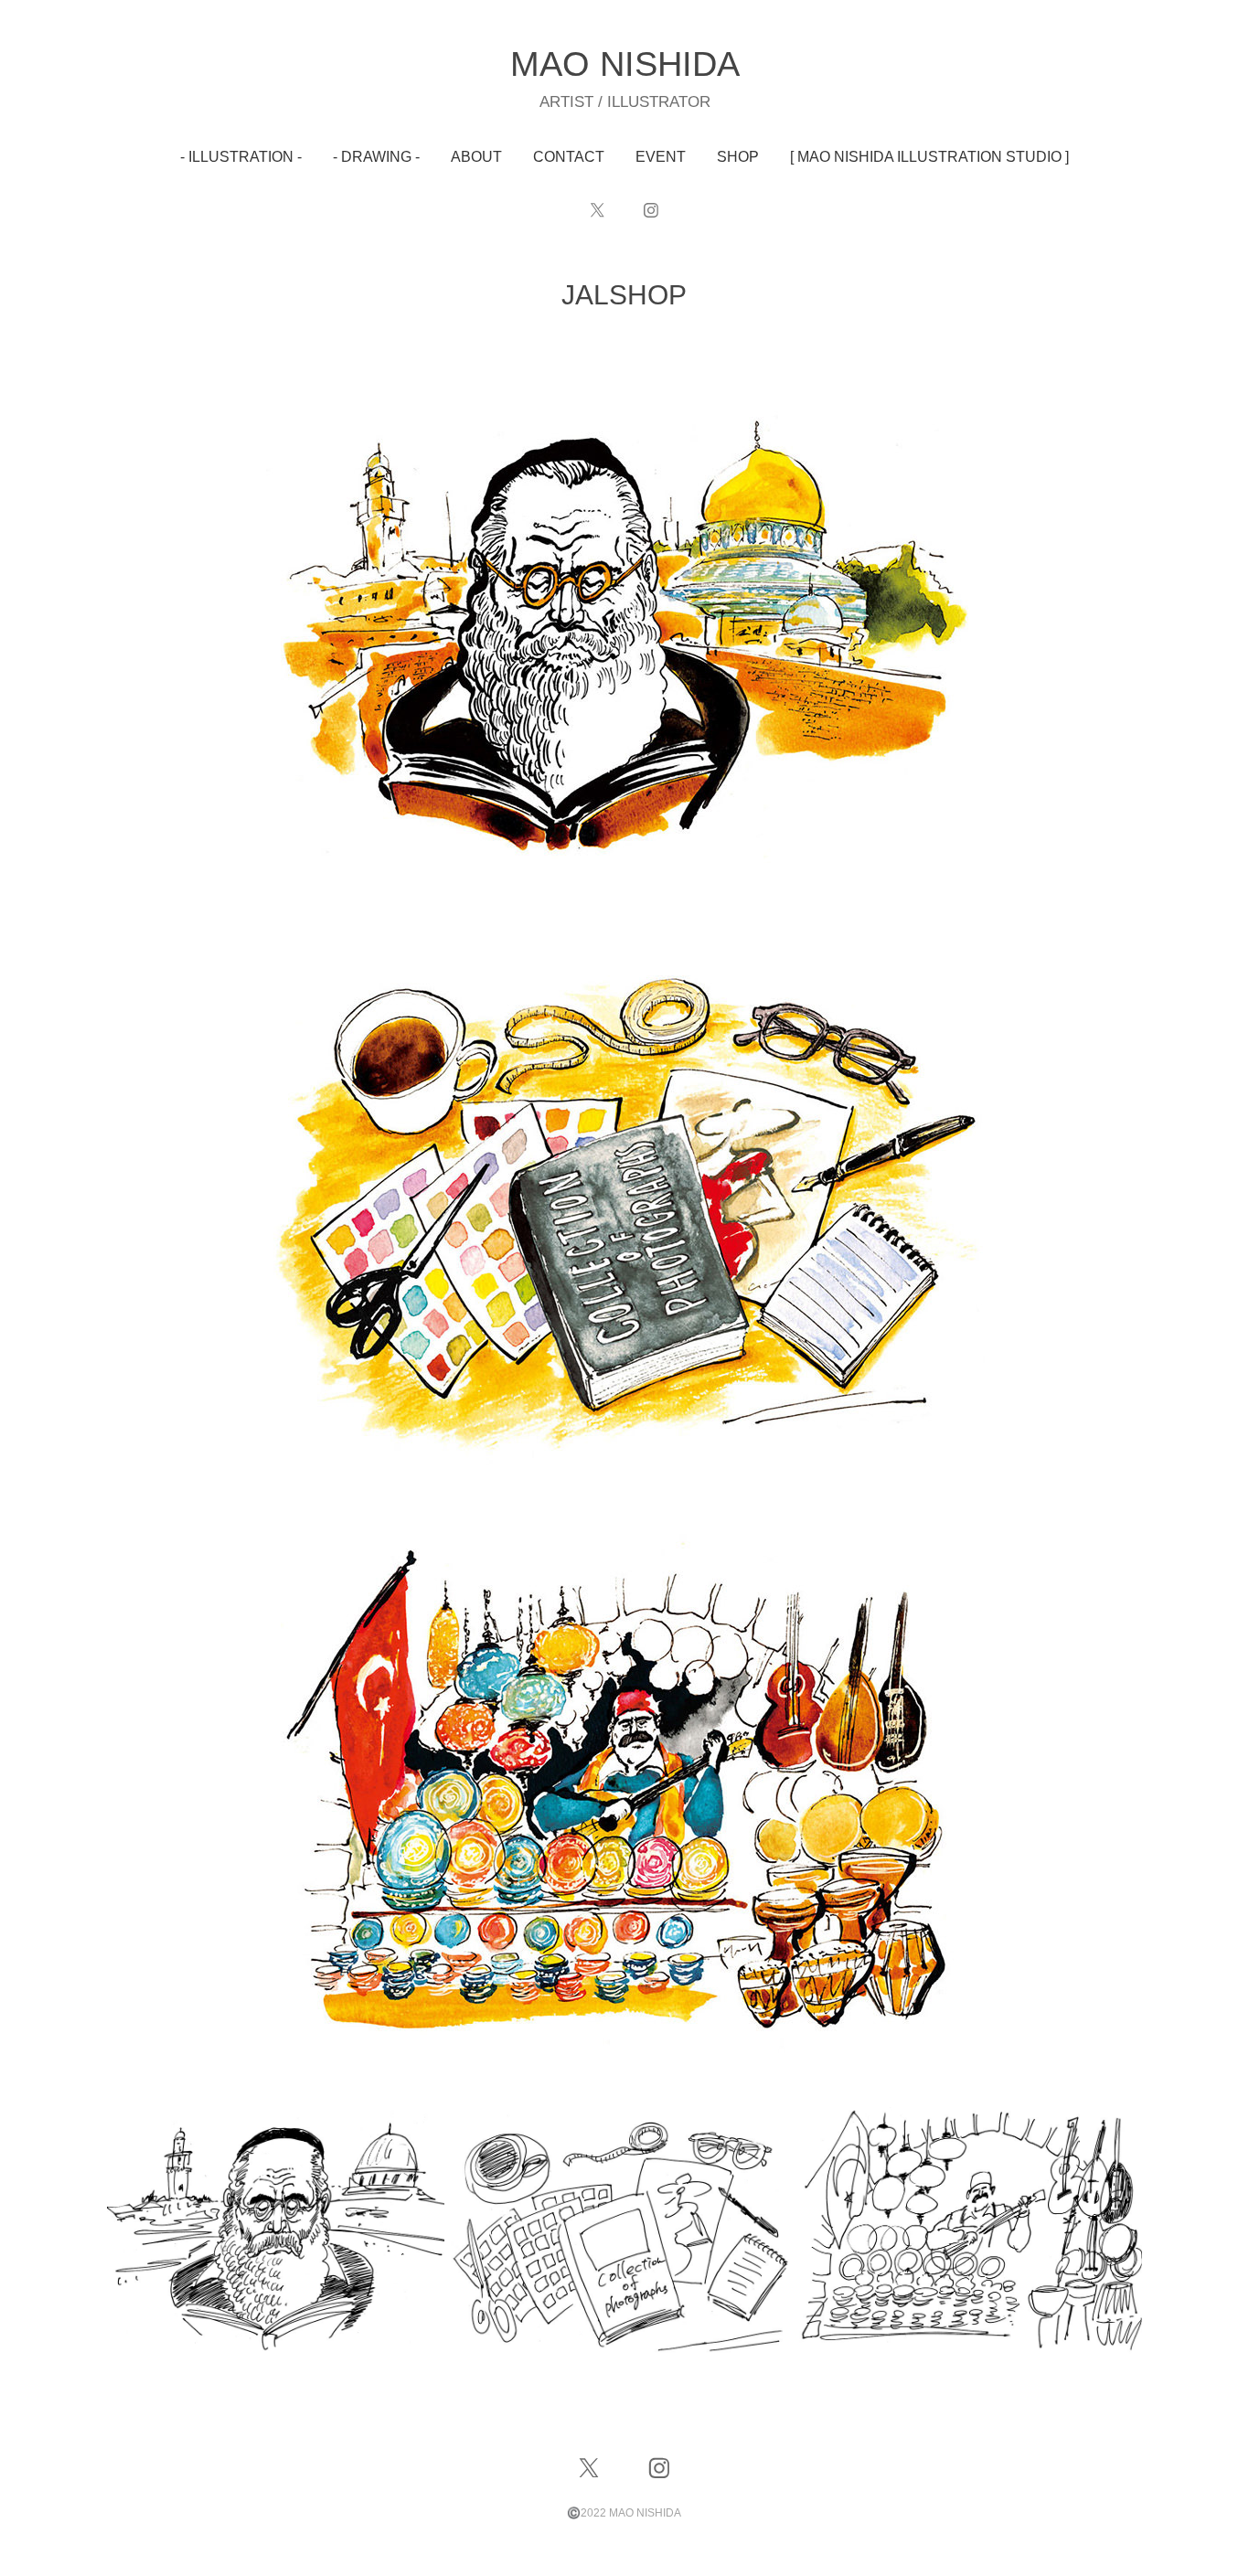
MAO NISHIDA (625, 64)
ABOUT (476, 157)
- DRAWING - (376, 157)
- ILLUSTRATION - (241, 157)
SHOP (738, 157)
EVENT (661, 157)
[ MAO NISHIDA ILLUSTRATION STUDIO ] (929, 157)
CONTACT (569, 157)
